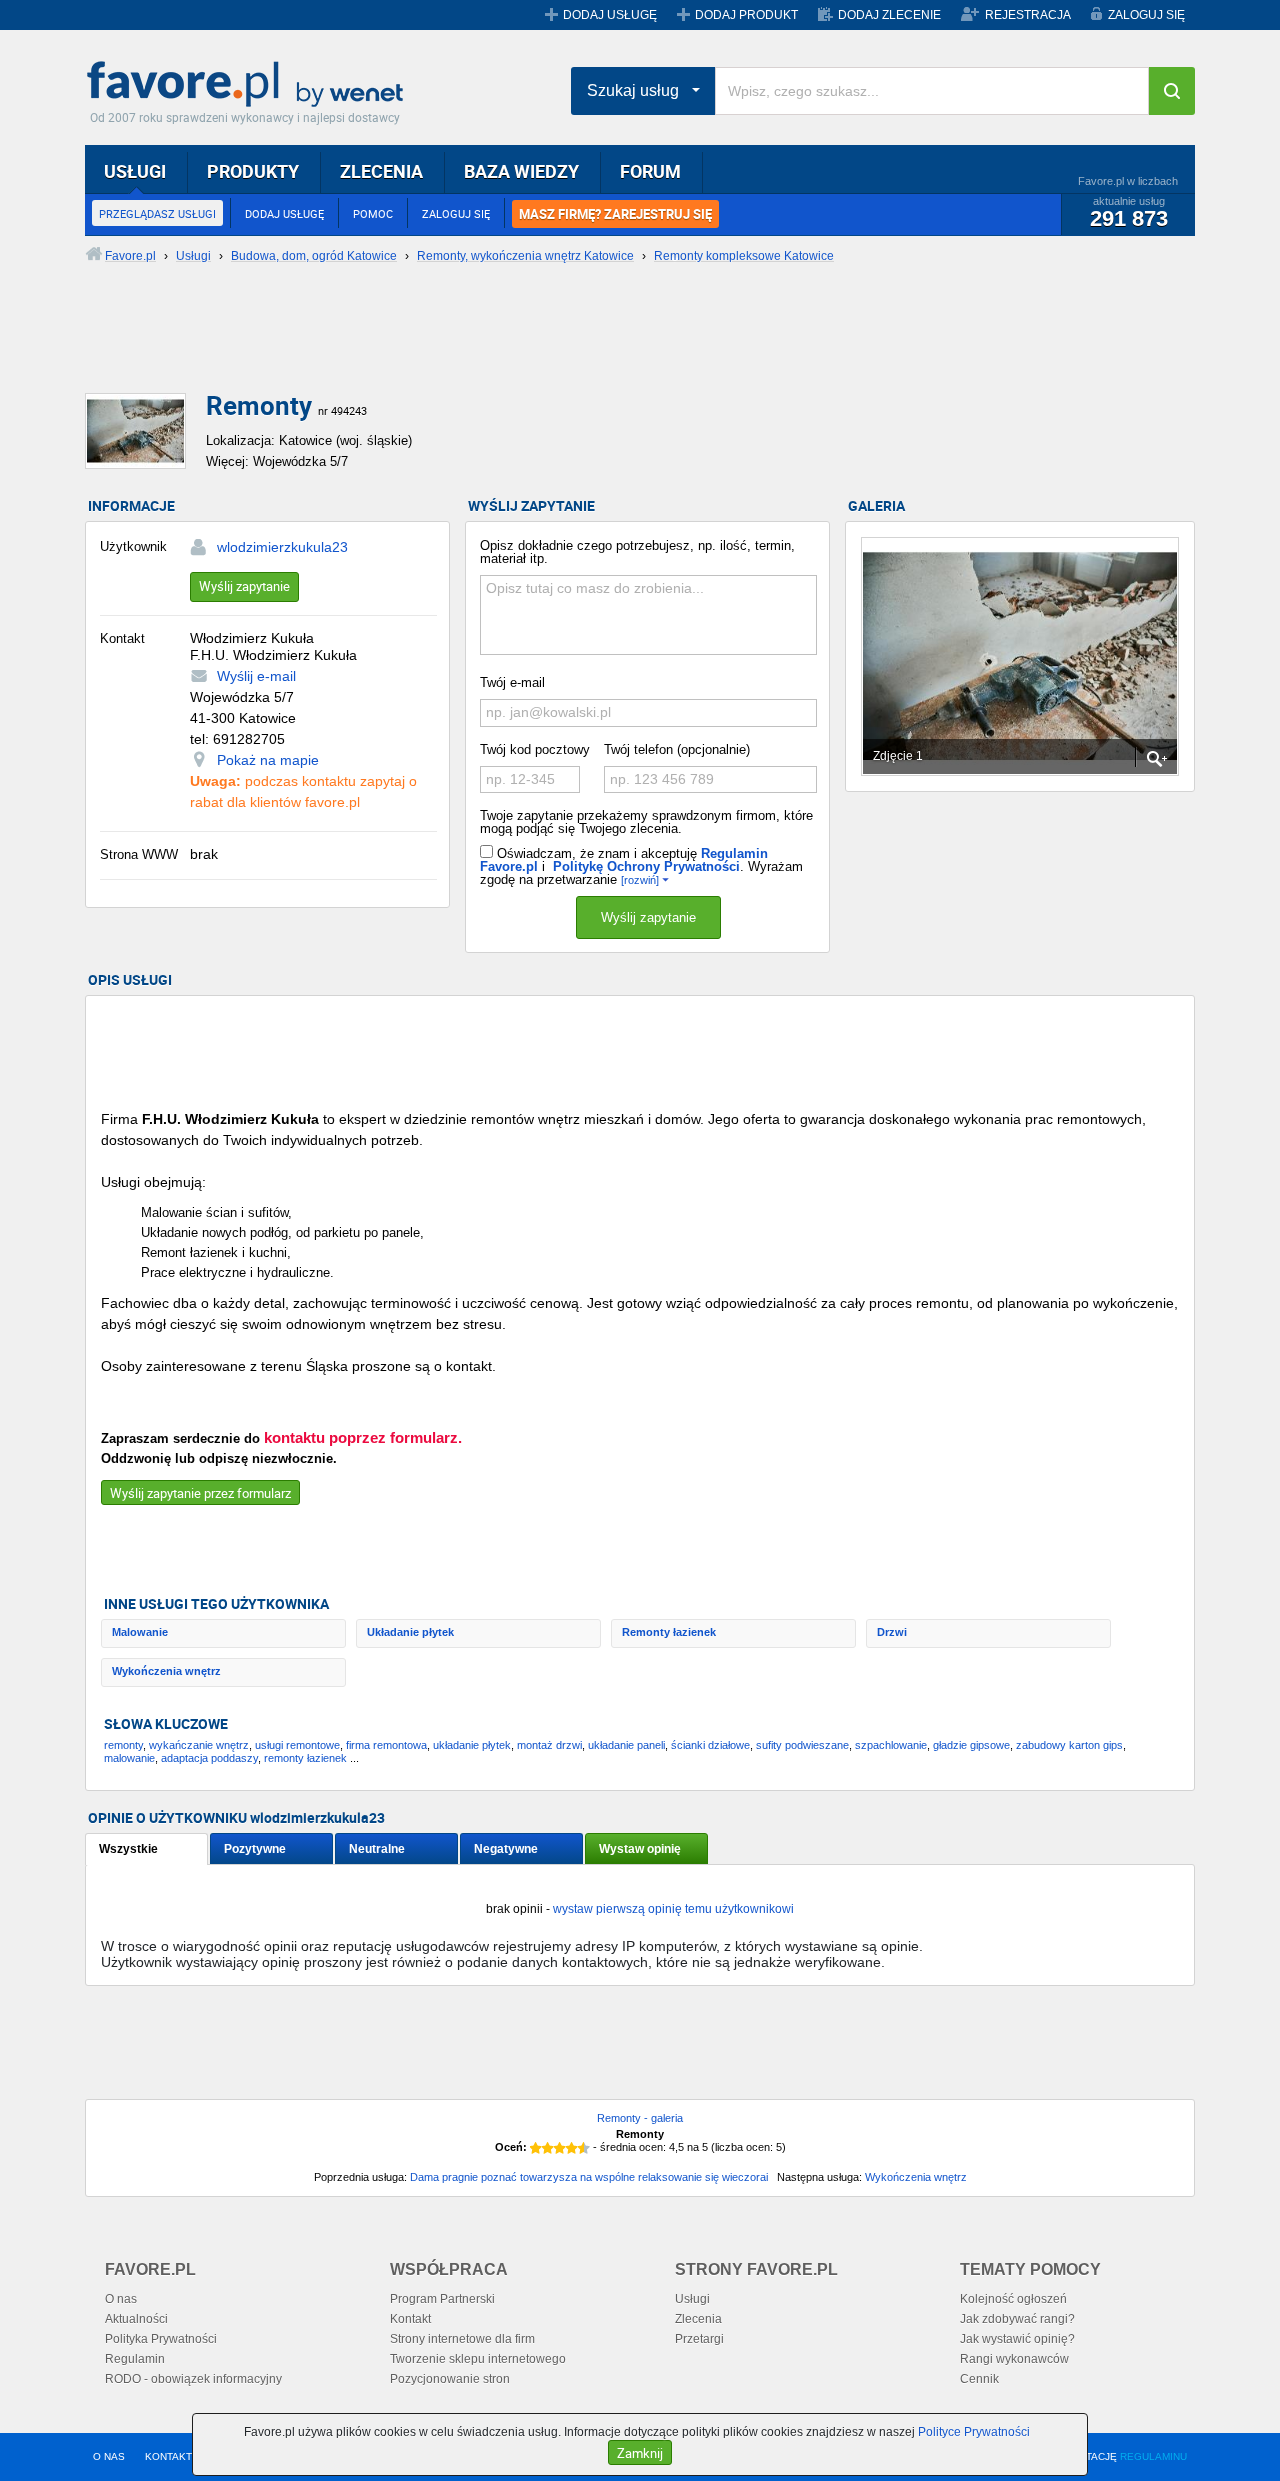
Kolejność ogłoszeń (1013, 2299)
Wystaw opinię (640, 1849)
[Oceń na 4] (572, 2148)
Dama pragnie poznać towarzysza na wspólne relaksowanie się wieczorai (589, 2177)
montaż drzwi (549, 1745)
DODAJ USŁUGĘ (610, 15)
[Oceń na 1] (536, 2148)
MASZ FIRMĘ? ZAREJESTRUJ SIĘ (615, 214)
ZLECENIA (381, 171)
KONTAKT (168, 2456)
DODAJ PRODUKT (746, 15)
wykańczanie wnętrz (199, 1745)
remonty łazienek (305, 1758)
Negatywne (506, 1849)
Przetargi (699, 2339)
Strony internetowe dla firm (462, 2339)
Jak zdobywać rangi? (1017, 2319)
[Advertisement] (570, 345)
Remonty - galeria (640, 2118)
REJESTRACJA (1028, 15)
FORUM (650, 171)
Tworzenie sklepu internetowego (478, 2359)
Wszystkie (128, 1849)
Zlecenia (698, 2319)
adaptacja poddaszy (209, 1758)
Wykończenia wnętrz (166, 1671)
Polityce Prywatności (974, 2432)
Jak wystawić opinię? (1017, 2339)
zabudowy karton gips (1069, 1745)
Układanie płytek (410, 1632)
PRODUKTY (253, 171)
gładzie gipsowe (971, 1745)
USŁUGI (135, 171)
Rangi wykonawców (1014, 2359)
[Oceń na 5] (584, 2148)
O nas (121, 2299)
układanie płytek (472, 1745)
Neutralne (377, 1849)
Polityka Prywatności (161, 2339)
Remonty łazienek (669, 1632)
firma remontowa (386, 1745)
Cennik (979, 2379)
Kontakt (410, 2319)
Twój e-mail (512, 682)
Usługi (692, 2299)
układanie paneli (626, 1745)
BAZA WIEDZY (521, 171)
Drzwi (892, 1632)
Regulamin (135, 2359)
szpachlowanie (891, 1745)
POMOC (373, 213)
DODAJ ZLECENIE (889, 15)
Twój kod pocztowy (535, 749)
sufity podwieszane (802, 1745)
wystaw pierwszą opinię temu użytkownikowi (673, 1909)
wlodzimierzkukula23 (282, 547)
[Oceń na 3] (560, 2148)
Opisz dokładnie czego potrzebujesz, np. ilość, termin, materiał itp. (637, 552)
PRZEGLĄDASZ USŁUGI (157, 213)
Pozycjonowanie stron (450, 2379)
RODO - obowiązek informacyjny (193, 2379)
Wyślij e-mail (256, 676)
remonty (123, 1745)
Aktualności (136, 2319)
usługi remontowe (297, 1745)
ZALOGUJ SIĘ (1146, 15)
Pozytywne (255, 1849)
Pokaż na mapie (268, 760)
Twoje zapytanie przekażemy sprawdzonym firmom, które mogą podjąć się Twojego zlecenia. (646, 822)
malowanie (129, 1758)
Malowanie (140, 1632)
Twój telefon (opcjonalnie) (677, 749)
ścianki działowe (710, 1745)
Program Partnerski (442, 2299)
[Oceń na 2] (548, 2148)
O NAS (109, 2456)
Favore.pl (250, 85)
